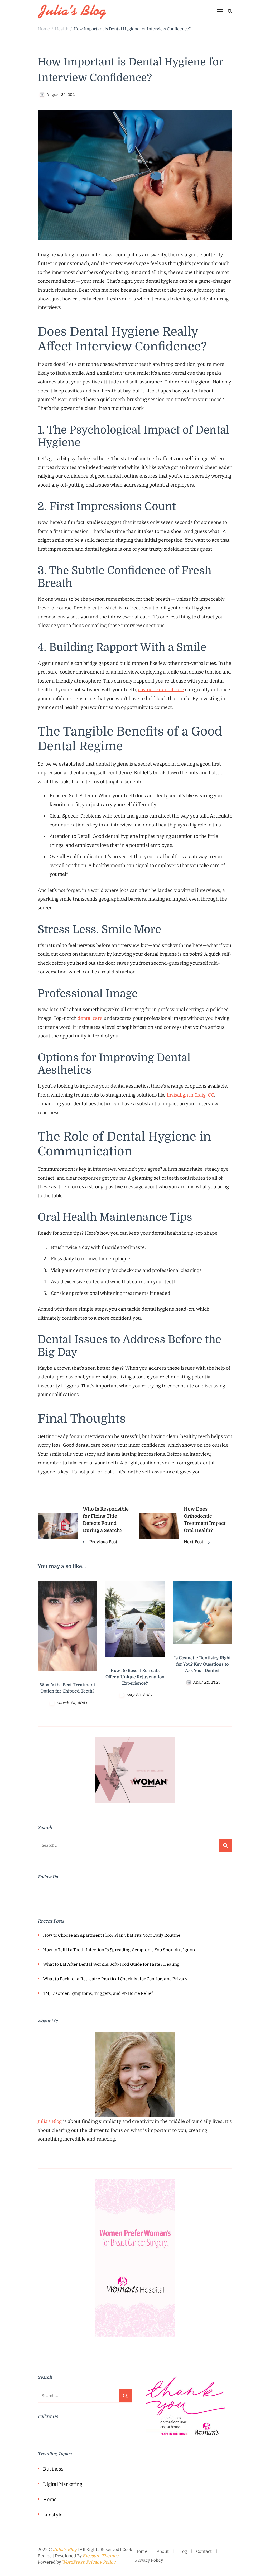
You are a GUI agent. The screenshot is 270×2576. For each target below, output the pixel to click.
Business (53, 2469)
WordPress (73, 2562)
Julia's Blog (65, 2550)
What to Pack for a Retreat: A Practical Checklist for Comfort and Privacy (115, 1979)
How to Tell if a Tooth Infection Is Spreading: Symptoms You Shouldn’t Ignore (120, 1950)
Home (50, 2500)
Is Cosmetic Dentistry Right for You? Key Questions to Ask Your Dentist (202, 1664)
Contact (204, 2551)
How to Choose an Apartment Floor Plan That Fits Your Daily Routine (112, 1935)
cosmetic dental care (161, 690)
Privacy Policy (101, 2562)
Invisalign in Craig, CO (190, 1095)
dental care (90, 1018)
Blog (182, 2551)
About (163, 2551)
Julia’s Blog (50, 2121)
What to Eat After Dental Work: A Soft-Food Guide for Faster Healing (111, 1964)
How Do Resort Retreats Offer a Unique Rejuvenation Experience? (135, 1677)
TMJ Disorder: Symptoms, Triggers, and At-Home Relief (98, 1993)
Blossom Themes (100, 2556)
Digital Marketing (62, 2484)
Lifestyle (53, 2515)
